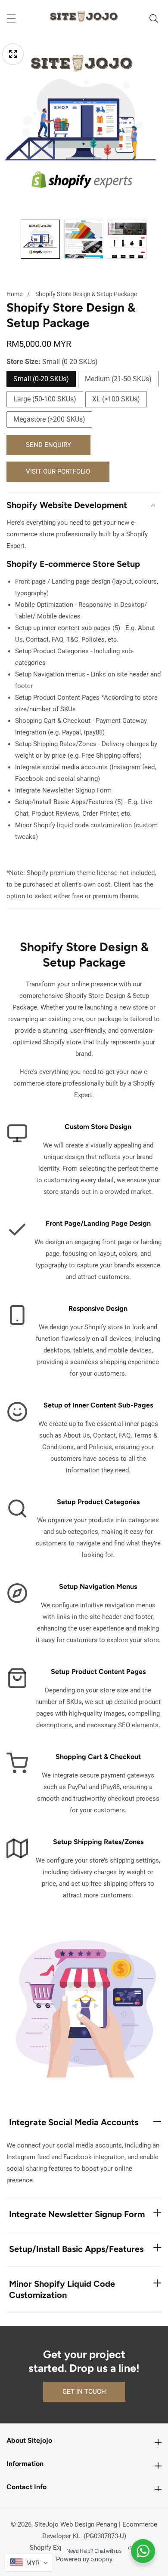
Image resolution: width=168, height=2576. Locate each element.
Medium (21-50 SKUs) (118, 379)
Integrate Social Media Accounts (74, 2122)
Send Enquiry (48, 445)
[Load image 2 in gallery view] (84, 239)
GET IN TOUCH (84, 2392)
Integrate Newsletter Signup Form (77, 2214)
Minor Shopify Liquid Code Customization (62, 2289)
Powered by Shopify (84, 2559)
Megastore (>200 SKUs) (49, 419)
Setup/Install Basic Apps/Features (76, 2249)
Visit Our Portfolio (58, 471)
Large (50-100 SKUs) (45, 399)
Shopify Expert (50, 2548)
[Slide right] (156, 239)
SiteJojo (47, 2524)
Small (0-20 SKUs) (41, 379)
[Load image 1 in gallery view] (40, 239)
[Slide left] (12, 239)
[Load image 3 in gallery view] (127, 239)
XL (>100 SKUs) (116, 399)
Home (14, 294)
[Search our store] (154, 18)
